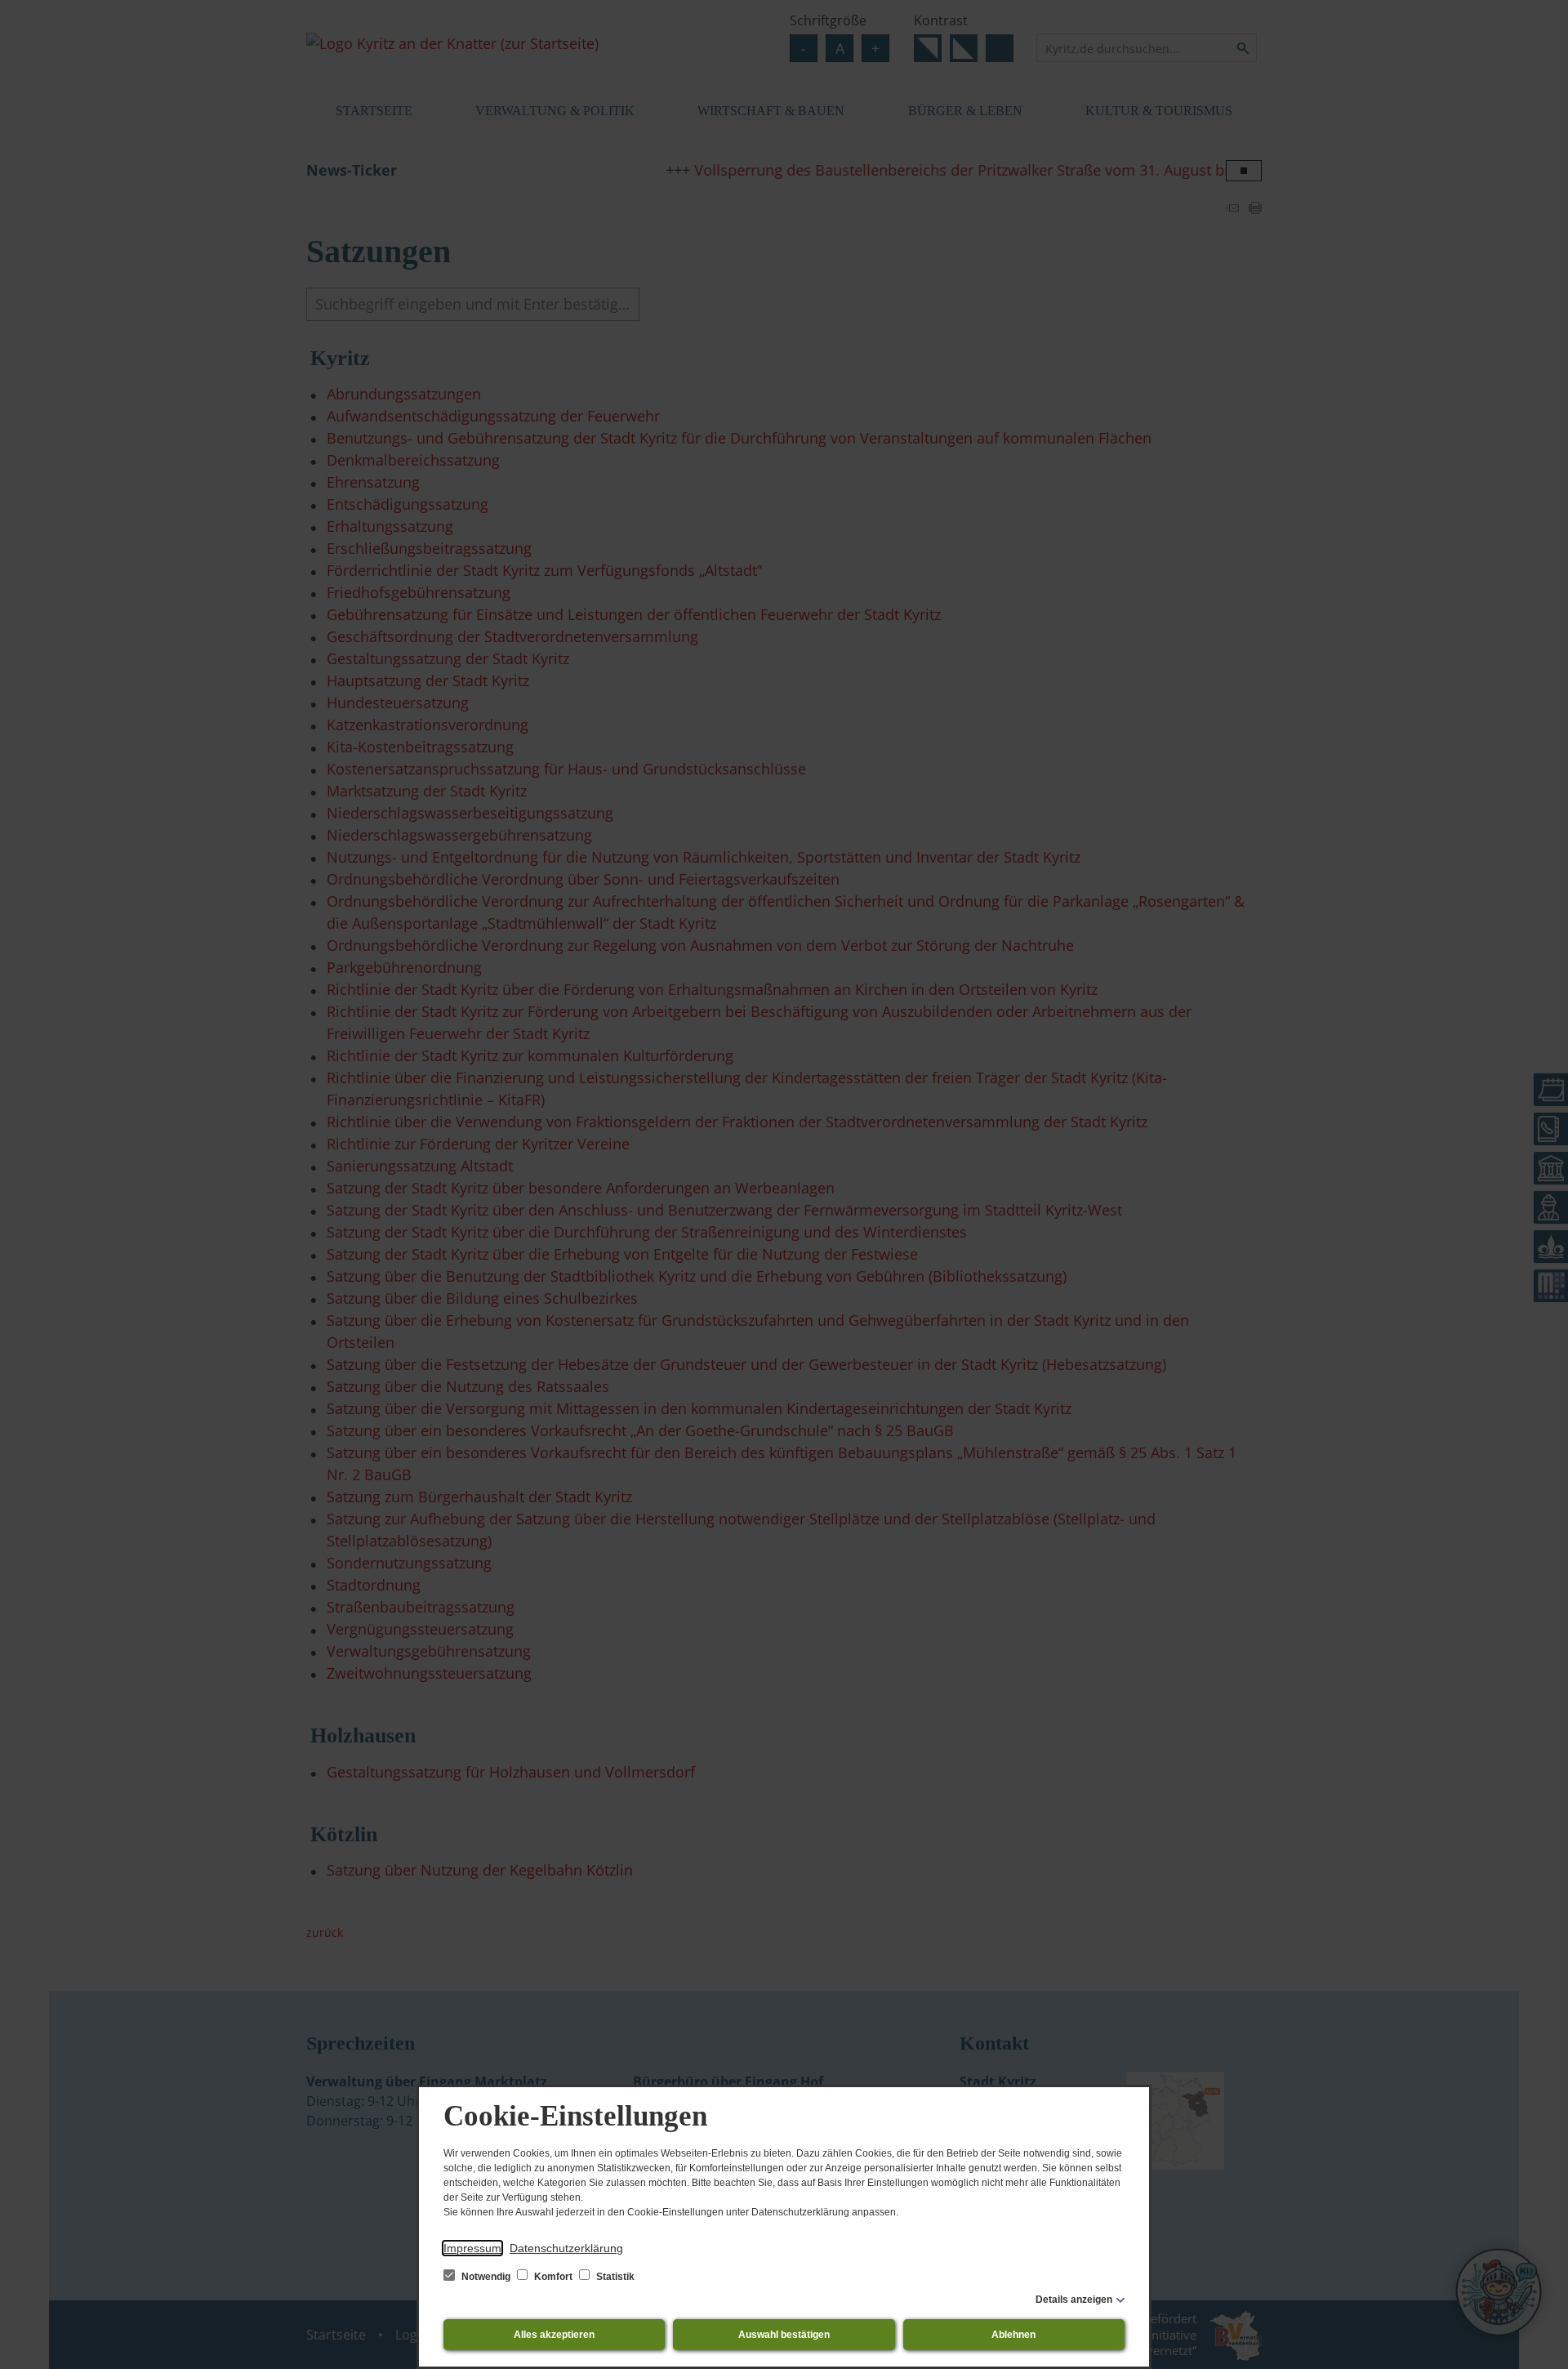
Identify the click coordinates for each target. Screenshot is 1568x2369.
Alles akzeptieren (554, 2335)
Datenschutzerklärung (566, 2248)
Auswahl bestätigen (784, 2335)
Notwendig (486, 2277)
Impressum (472, 2248)
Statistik (614, 2277)
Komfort (553, 2277)
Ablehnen (1013, 2335)
